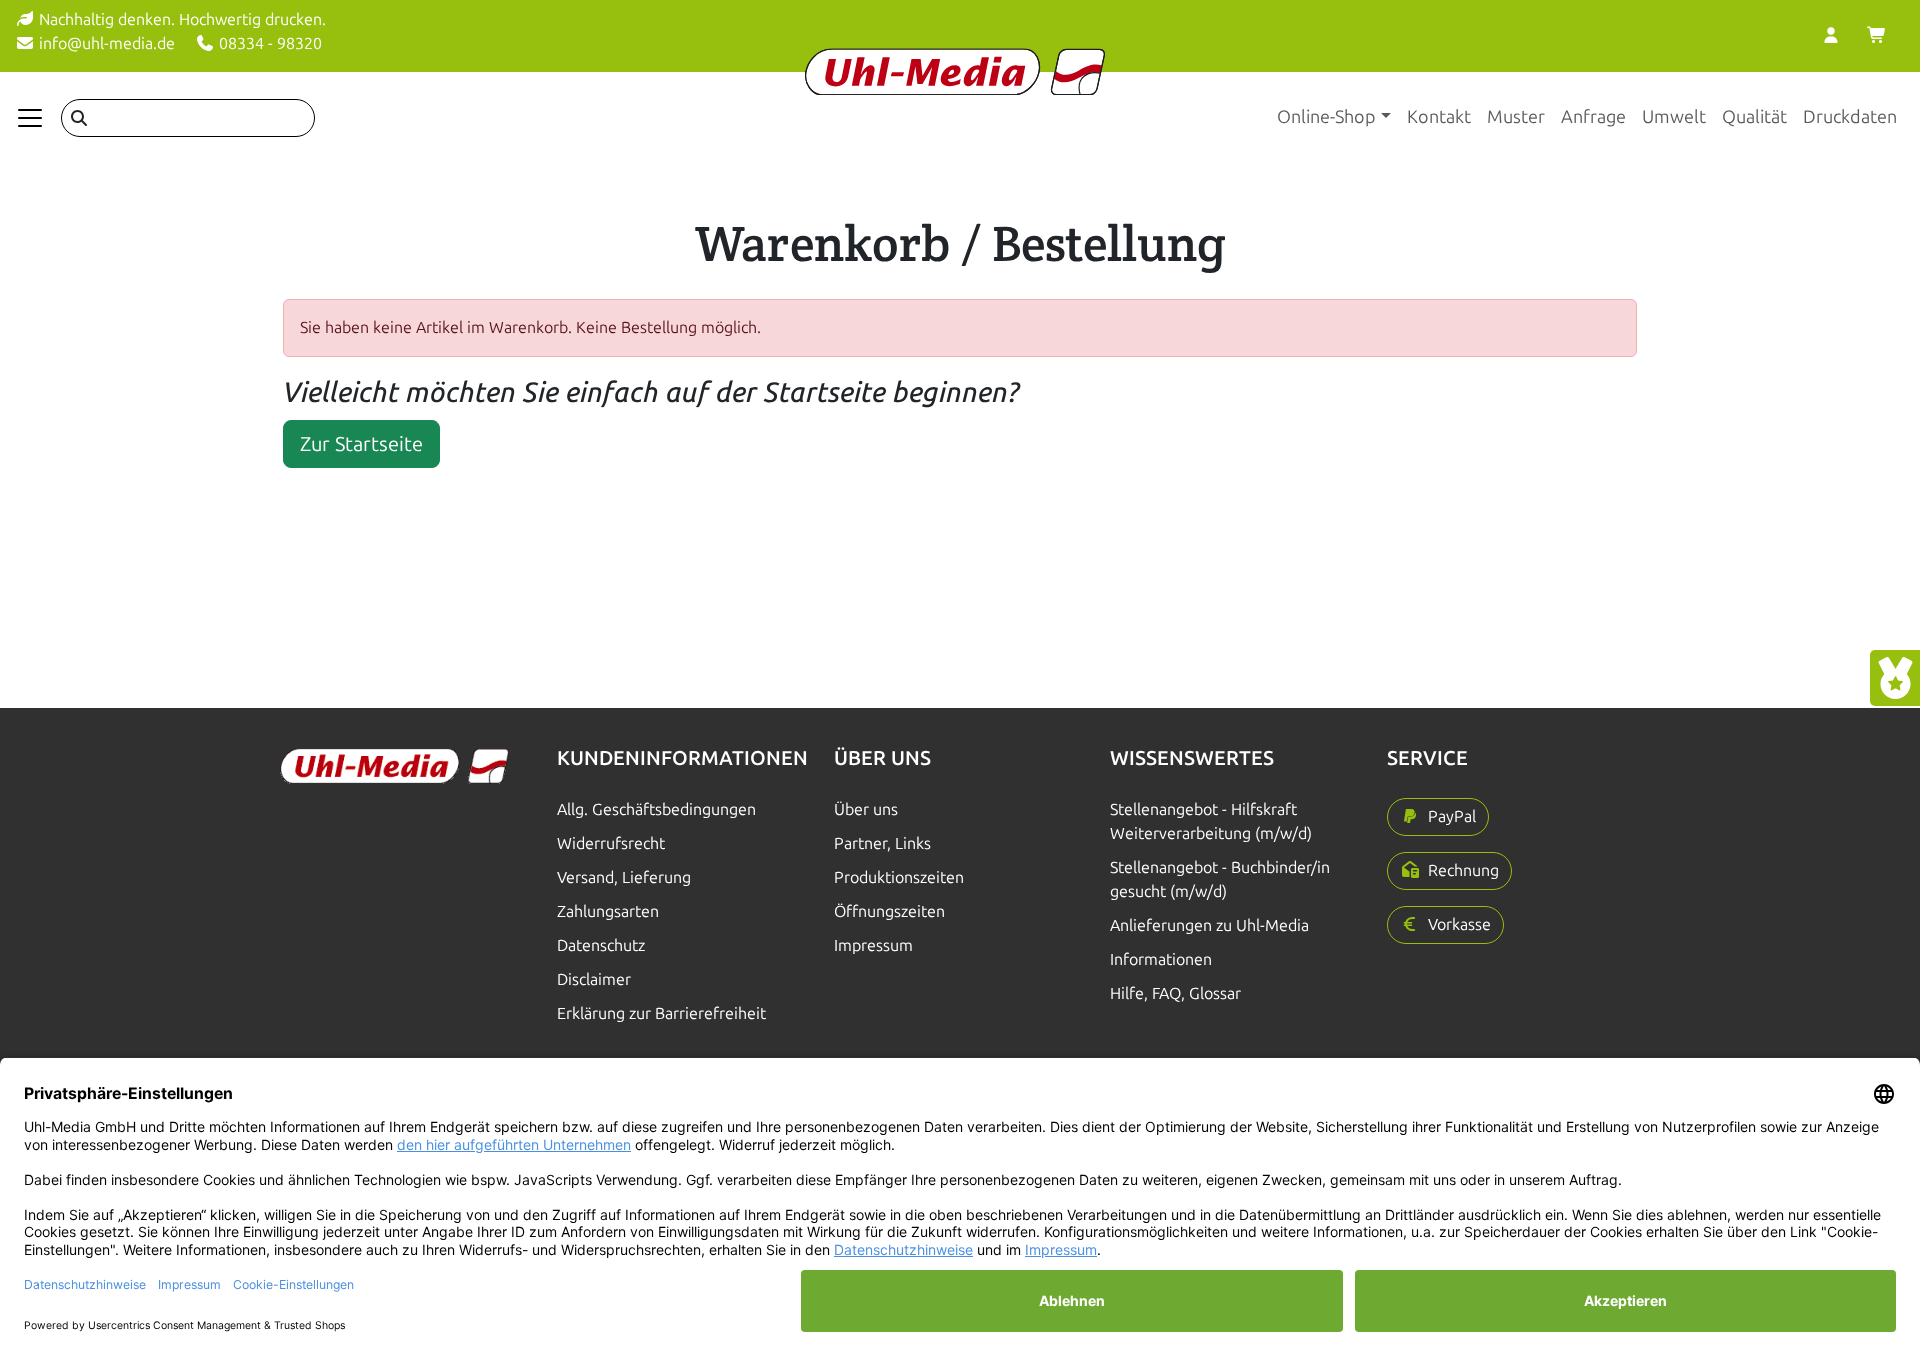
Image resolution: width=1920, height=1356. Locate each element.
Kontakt (1439, 117)
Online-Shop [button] (1326, 117)
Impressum (873, 945)
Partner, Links (882, 843)
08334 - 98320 (268, 43)
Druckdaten (1850, 117)
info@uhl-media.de (105, 43)
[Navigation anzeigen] (30, 118)
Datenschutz (601, 945)
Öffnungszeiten (889, 911)
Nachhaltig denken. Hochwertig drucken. (180, 19)
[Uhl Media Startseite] (955, 71)
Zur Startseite (361, 444)
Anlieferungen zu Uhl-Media (1209, 925)
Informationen (1161, 959)
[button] (1438, 817)
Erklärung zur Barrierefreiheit (661, 1013)
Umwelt (1674, 117)
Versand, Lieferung (624, 877)
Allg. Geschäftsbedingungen (656, 809)
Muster (1516, 117)
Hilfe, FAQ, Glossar (1175, 993)
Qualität (1754, 117)
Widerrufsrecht (611, 843)
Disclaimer (594, 979)
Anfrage (1593, 117)
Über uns (866, 809)
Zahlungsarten (608, 911)
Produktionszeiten (899, 877)
